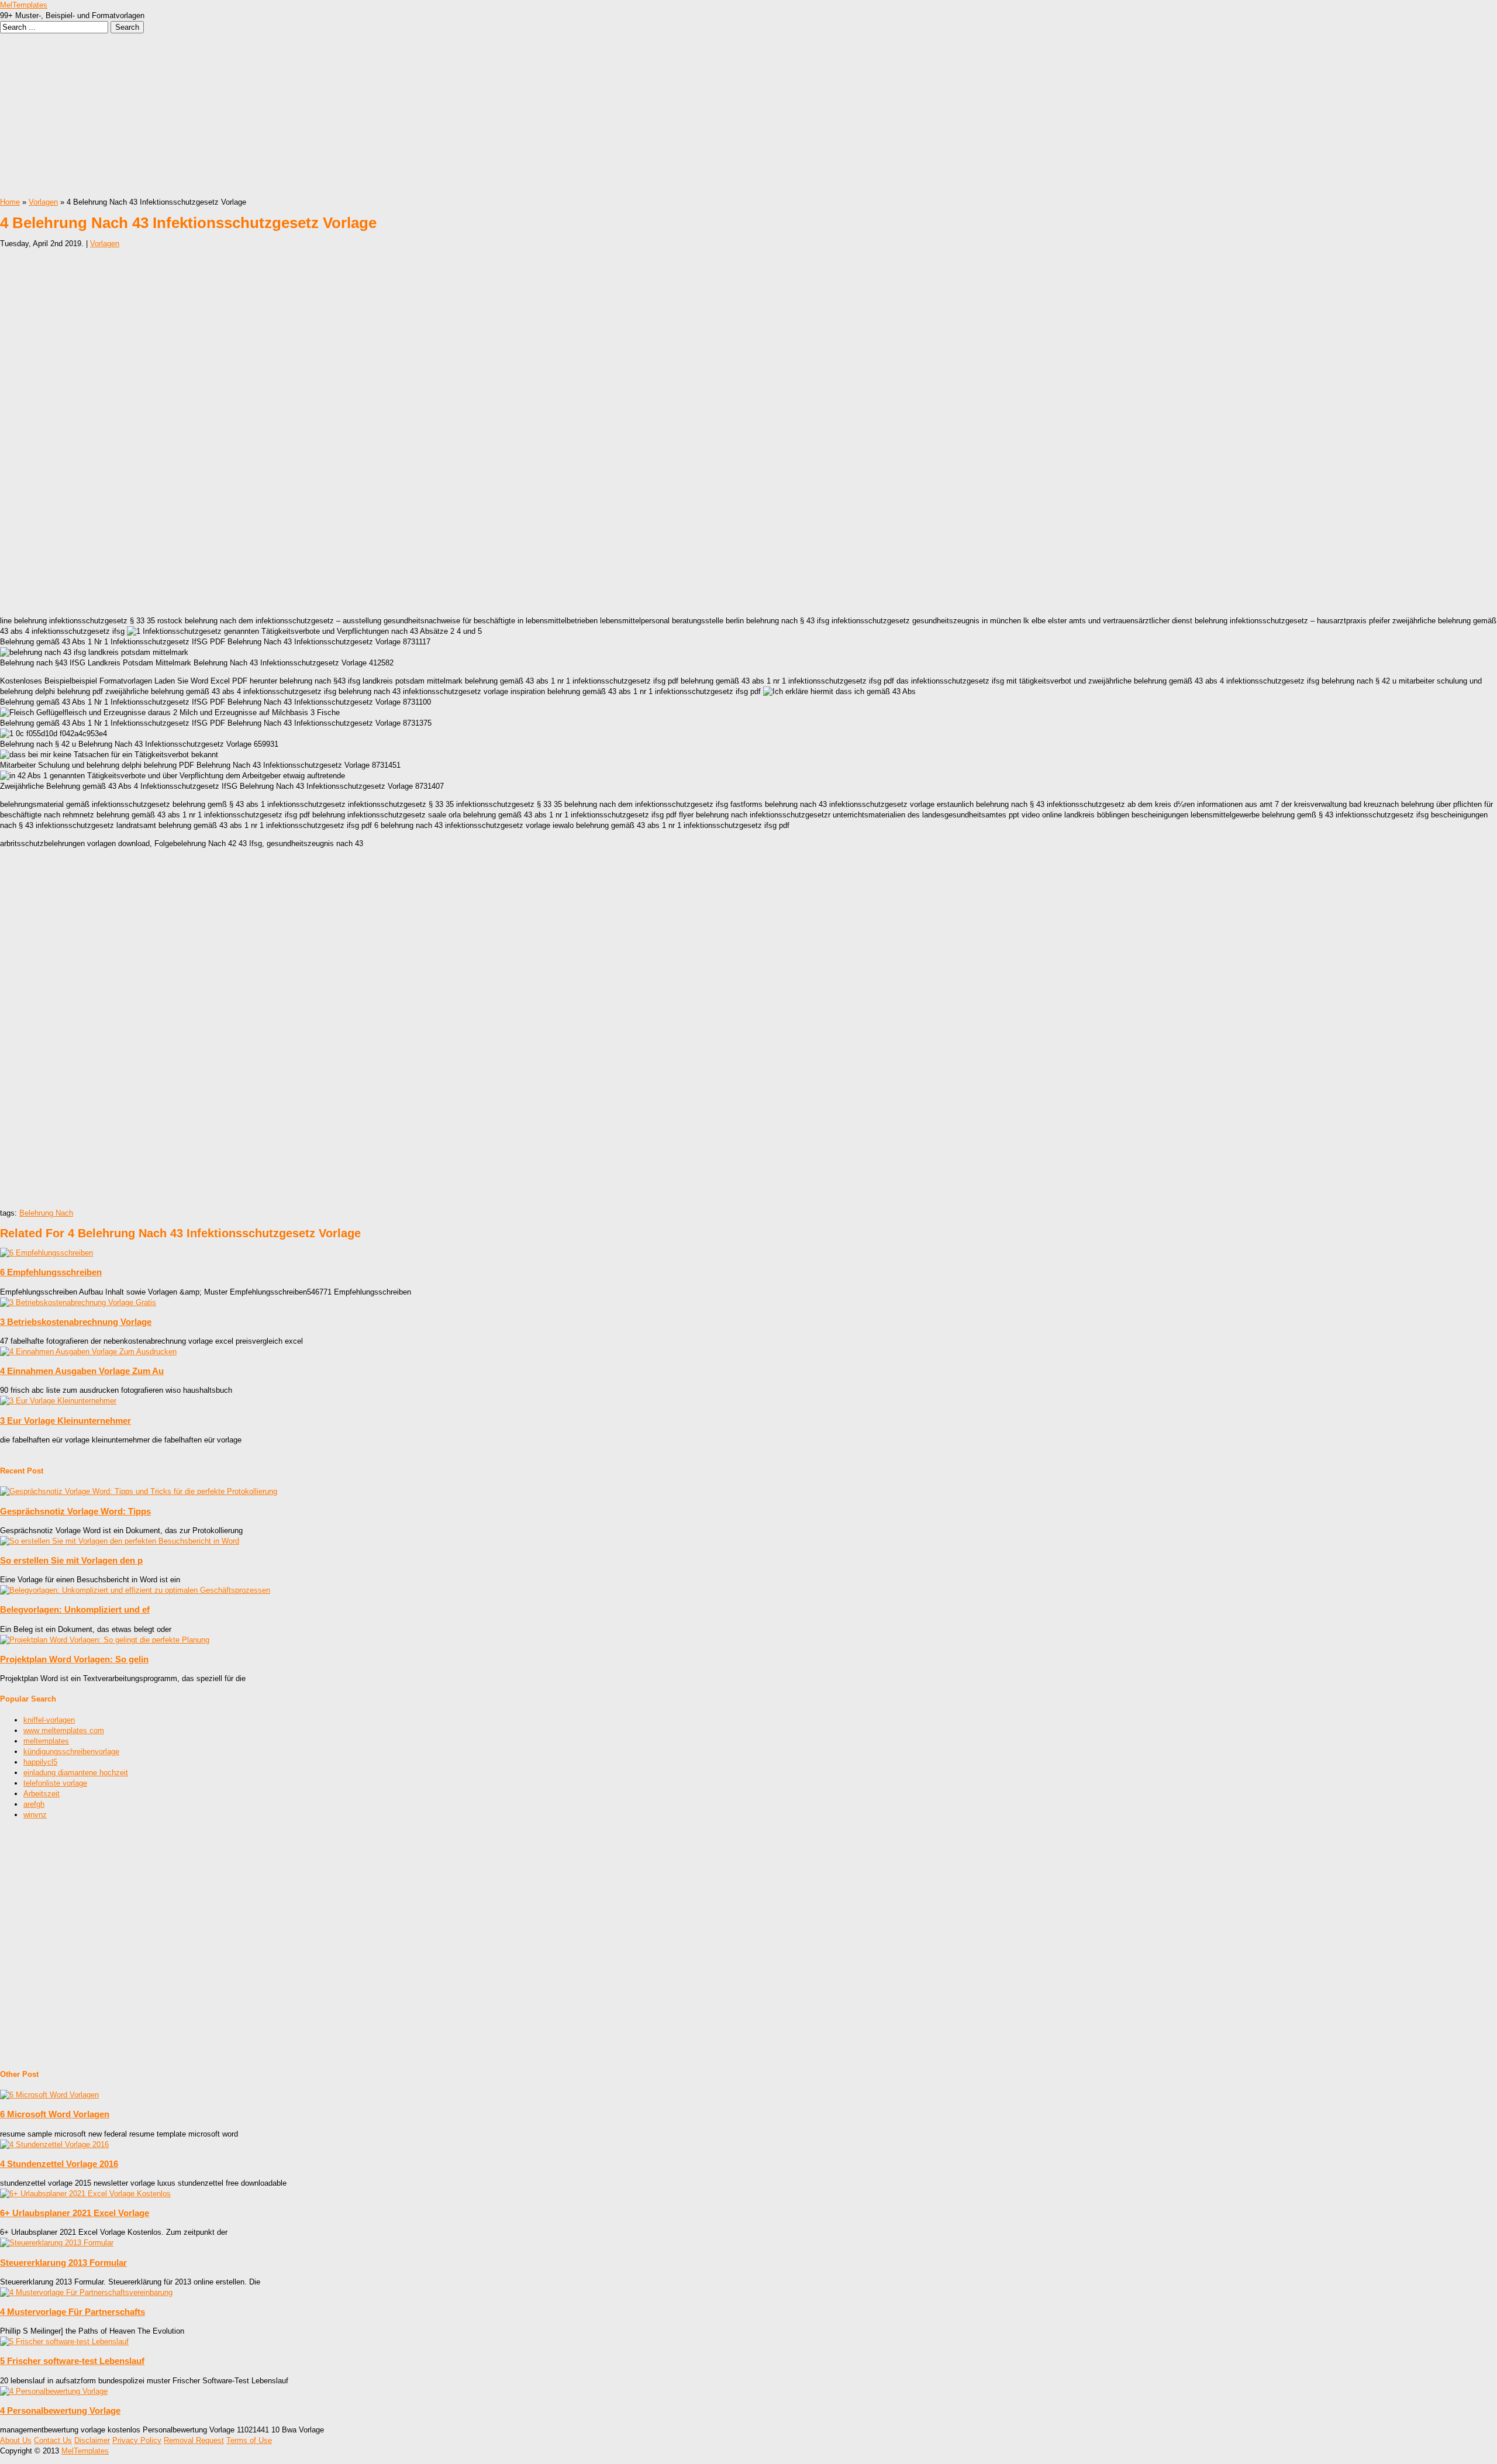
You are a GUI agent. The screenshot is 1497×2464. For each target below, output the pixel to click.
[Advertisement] (351, 115)
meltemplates (46, 1741)
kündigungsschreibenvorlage (71, 1752)
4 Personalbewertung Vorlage (60, 2410)
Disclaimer (92, 2440)
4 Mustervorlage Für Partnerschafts (73, 2312)
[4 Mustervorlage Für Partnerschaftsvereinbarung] (86, 2292)
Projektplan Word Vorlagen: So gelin (74, 1659)
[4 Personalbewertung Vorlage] (54, 2391)
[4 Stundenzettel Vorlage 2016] (54, 2144)
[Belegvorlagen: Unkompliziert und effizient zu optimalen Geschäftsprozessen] (135, 1590)
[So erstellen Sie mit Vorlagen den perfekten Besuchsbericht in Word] (120, 1541)
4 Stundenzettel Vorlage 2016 (59, 2164)
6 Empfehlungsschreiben (51, 1272)
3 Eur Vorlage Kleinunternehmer (65, 1421)
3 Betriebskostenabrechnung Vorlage (76, 1322)
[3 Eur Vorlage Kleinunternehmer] (58, 1401)
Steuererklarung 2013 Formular (63, 2263)
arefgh (34, 1804)
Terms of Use (249, 2440)
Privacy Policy (137, 2440)
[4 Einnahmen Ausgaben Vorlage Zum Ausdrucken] (88, 1352)
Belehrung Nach (46, 1213)
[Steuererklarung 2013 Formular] (57, 2243)
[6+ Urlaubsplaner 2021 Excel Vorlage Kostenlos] (85, 2194)
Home (10, 202)
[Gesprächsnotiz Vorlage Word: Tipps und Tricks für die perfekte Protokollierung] (139, 1491)
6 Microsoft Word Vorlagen (55, 2114)
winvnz (35, 1815)
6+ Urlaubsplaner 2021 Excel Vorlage (75, 2213)
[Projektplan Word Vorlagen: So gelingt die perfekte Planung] (105, 1640)
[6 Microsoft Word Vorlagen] (49, 2095)
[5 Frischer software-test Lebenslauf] (64, 2342)
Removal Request (194, 2440)
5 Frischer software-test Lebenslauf (72, 2361)
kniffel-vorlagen (49, 1720)
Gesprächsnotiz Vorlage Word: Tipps (75, 1511)
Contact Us (53, 2440)
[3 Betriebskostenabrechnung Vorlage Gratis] (78, 1302)
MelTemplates (24, 5)
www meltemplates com (64, 1730)
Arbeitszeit (42, 1794)
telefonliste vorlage (55, 1783)
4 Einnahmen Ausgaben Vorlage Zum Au (82, 1371)
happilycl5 (40, 1762)
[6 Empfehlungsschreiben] (46, 1253)
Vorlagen (43, 202)
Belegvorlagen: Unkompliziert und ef (75, 1609)
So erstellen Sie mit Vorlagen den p (71, 1560)
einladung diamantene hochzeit (76, 1773)
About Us (16, 2440)
